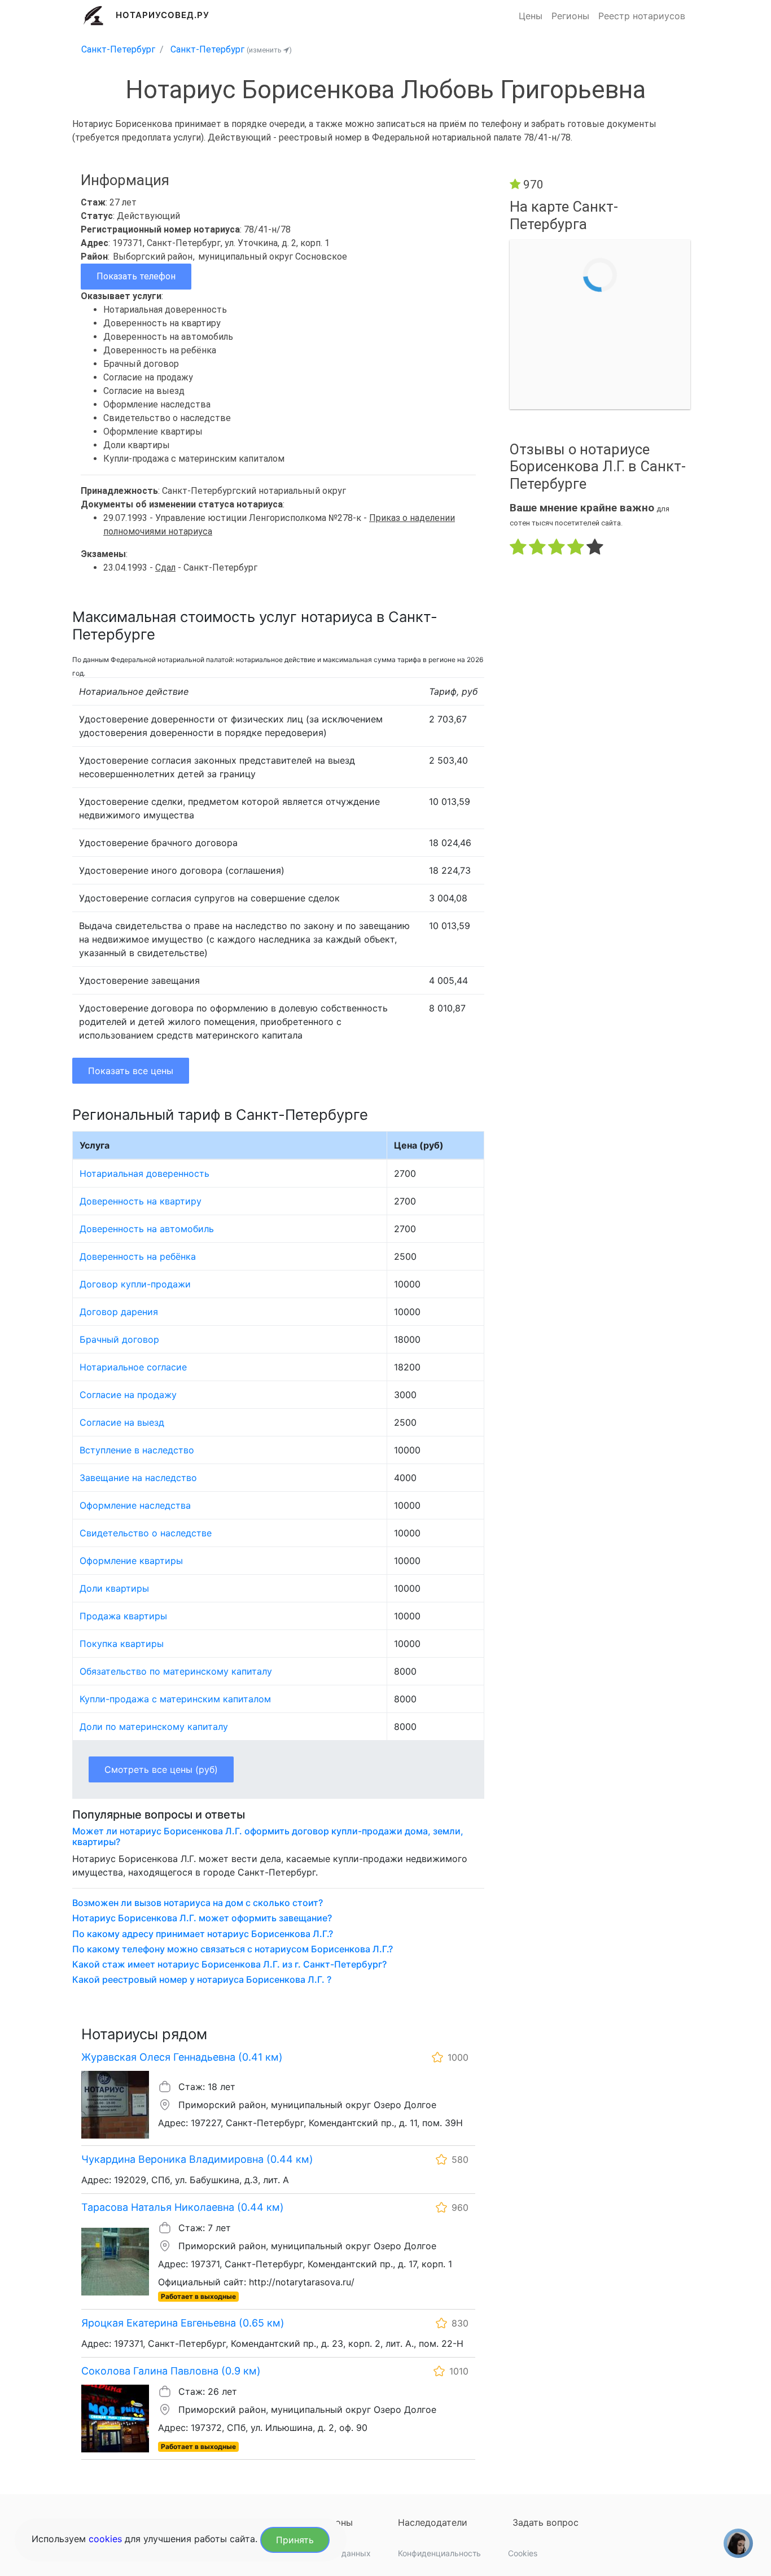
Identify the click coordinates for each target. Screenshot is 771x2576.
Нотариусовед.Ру (163, 15)
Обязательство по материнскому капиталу (176, 1671)
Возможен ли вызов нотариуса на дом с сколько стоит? (198, 1903)
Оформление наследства (135, 1505)
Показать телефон (136, 276)
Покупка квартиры (122, 1644)
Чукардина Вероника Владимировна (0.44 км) (197, 2159)
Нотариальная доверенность (144, 1173)
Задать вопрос (546, 2522)
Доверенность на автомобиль (147, 1229)
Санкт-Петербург (118, 49)
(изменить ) (269, 50)
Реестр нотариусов (642, 16)
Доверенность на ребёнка (138, 1256)
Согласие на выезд (122, 1422)
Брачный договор (119, 1339)
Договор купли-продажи (135, 1284)
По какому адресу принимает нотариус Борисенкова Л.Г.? (203, 1934)
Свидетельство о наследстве (146, 1533)
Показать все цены (131, 1071)
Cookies (523, 2553)
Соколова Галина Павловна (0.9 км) (171, 2371)
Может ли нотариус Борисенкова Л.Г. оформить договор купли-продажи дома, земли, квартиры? (268, 1837)
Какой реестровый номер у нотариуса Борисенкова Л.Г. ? (202, 1980)
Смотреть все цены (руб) (161, 1769)
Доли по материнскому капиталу (154, 1727)
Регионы (570, 16)
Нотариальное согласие (133, 1367)
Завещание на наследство (138, 1478)
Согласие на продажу (128, 1395)
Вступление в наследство (137, 1450)
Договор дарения (119, 1312)
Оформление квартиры (131, 1561)
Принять (295, 2540)
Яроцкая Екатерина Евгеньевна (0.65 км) (183, 2323)
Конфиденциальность (439, 2553)
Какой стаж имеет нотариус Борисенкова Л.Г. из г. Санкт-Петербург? (229, 1964)
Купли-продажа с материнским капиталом (175, 1699)
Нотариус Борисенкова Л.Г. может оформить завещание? (202, 1918)
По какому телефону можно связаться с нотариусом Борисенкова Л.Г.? (233, 1949)
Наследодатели (433, 2522)
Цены (531, 16)
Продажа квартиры (123, 1616)
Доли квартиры (114, 1588)
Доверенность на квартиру (141, 1201)
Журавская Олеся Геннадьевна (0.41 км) (182, 2057)
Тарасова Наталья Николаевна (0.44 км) (183, 2207)
